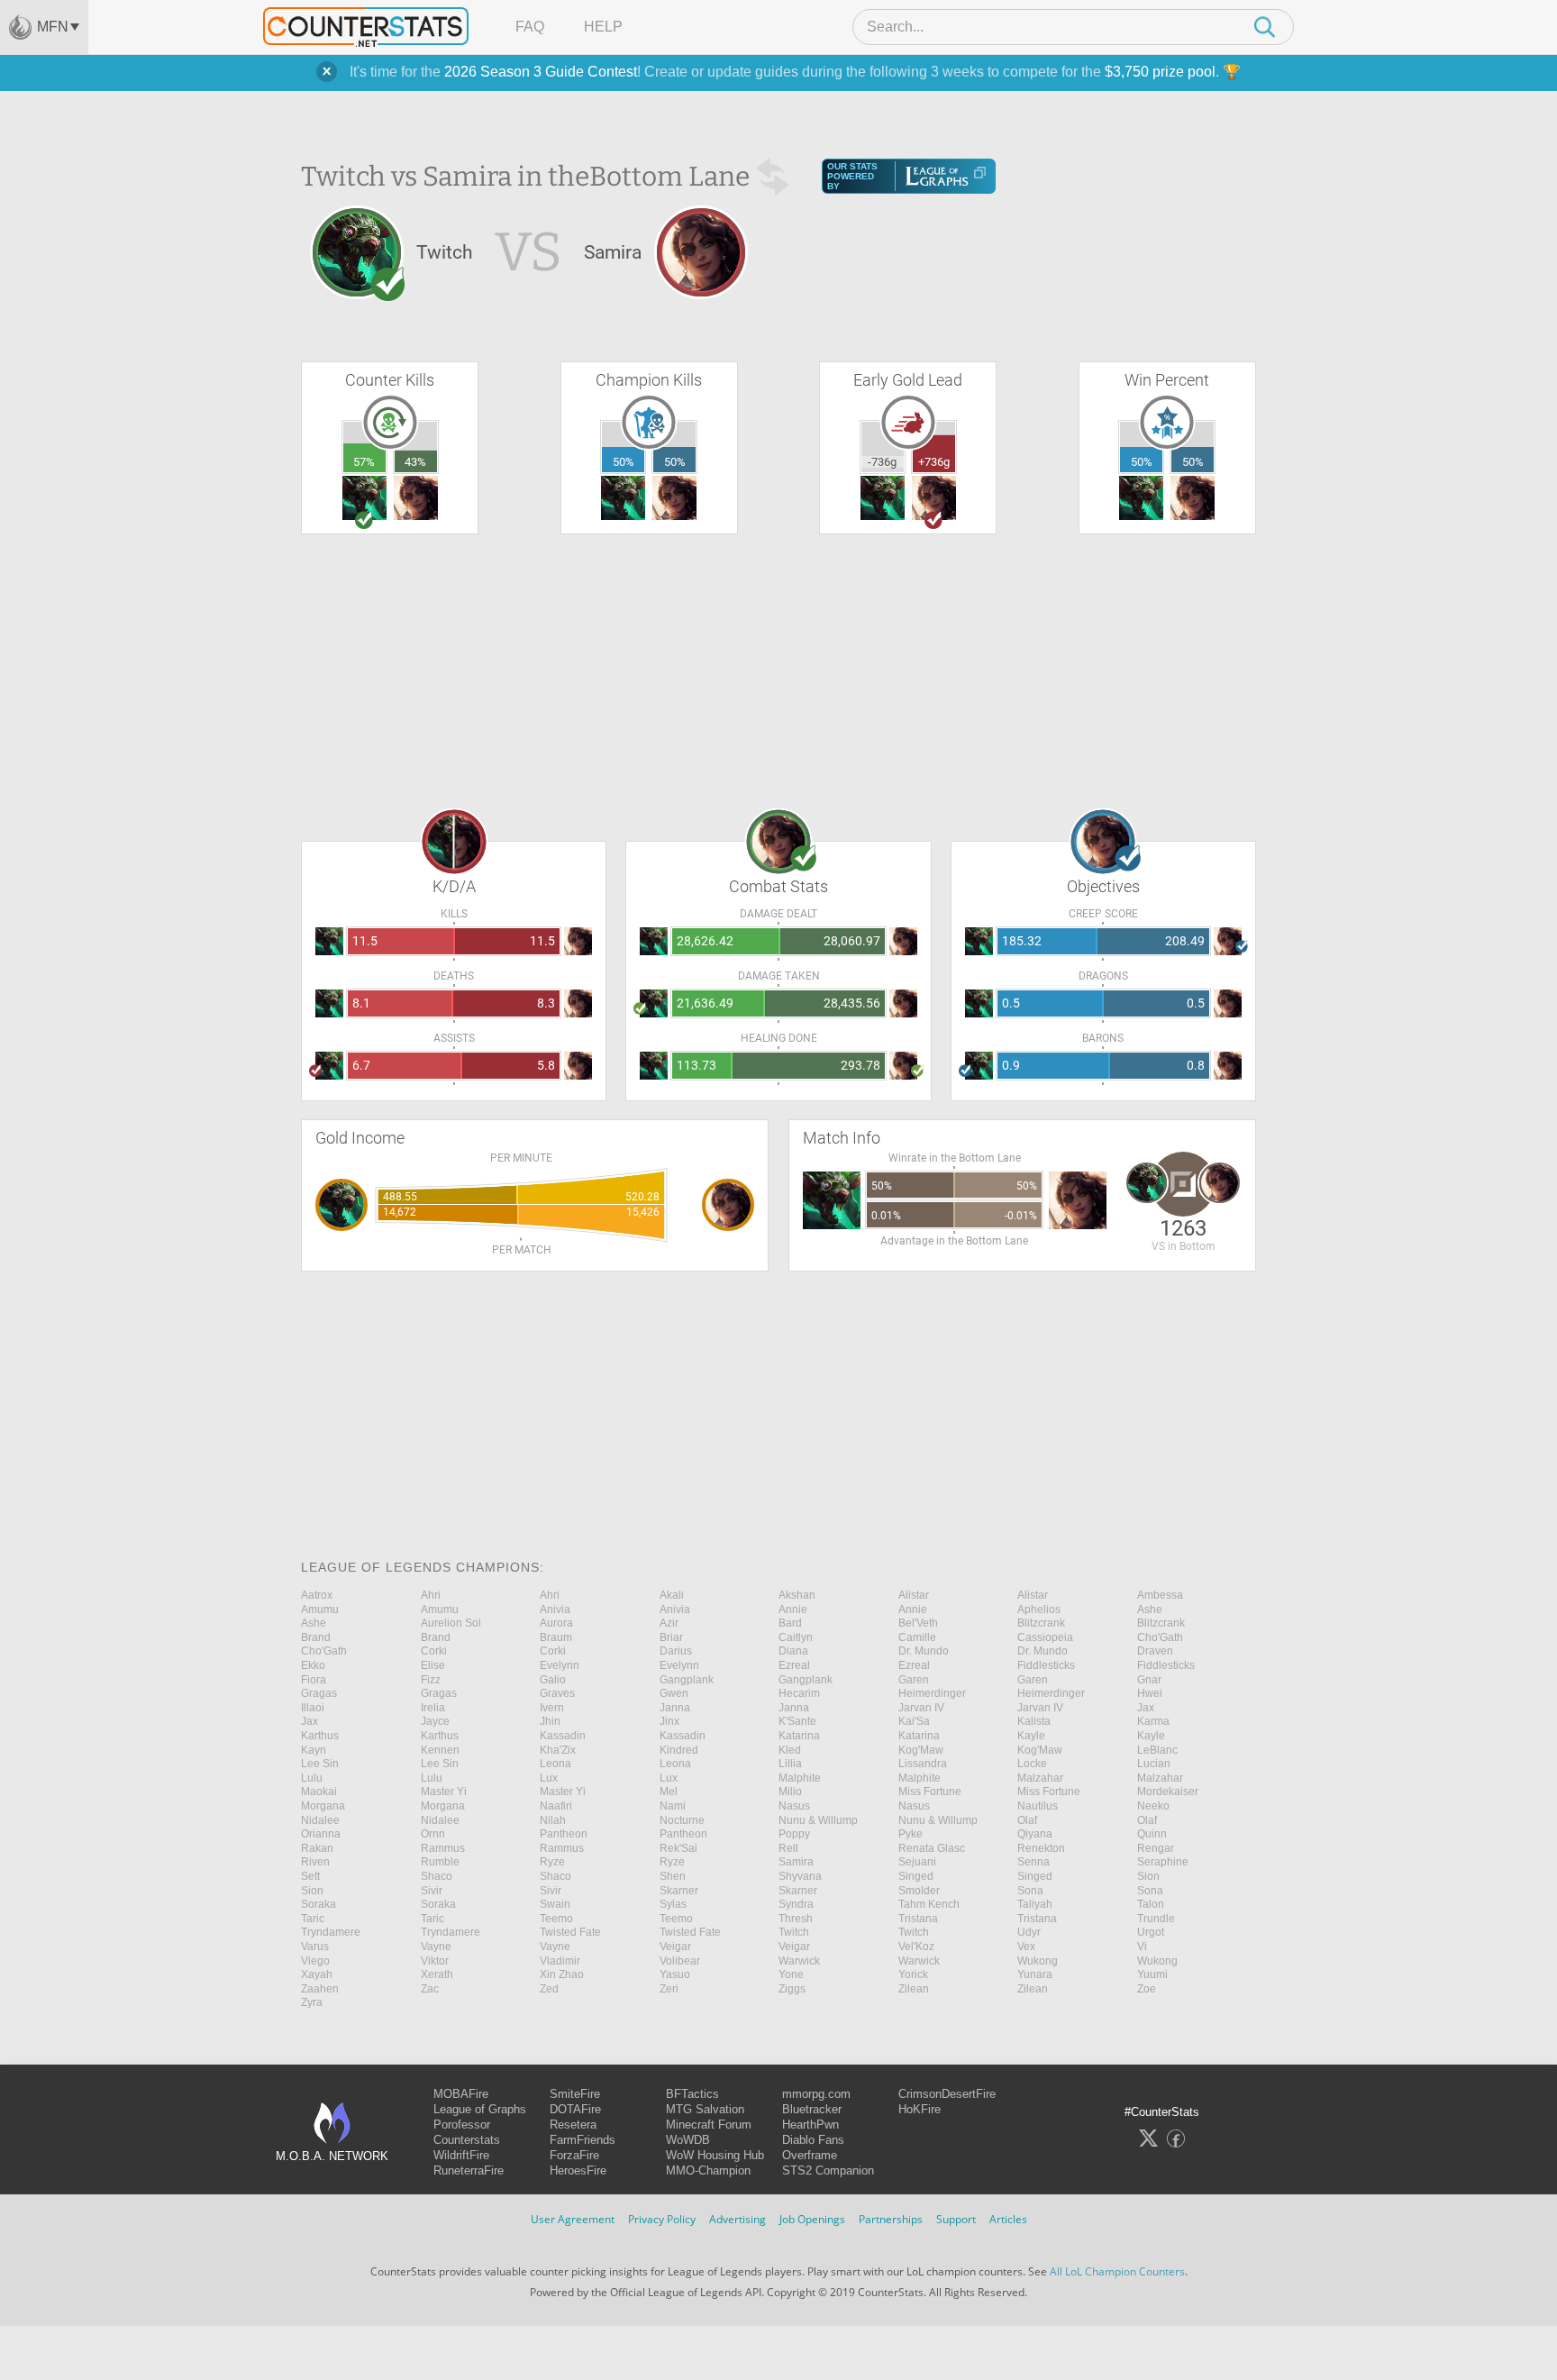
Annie (793, 1609)
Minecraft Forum (709, 2125)
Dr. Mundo (924, 1651)
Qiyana (1035, 1834)
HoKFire (920, 2109)
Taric (313, 1919)
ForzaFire (574, 2155)
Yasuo (675, 1974)
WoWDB (688, 2140)
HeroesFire (578, 2170)
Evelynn (560, 1665)
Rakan (317, 1848)
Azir (669, 1623)
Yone (791, 1974)
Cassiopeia (1045, 1637)
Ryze (552, 1862)
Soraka (319, 1904)
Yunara (1035, 1974)
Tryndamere (331, 1932)
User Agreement (573, 2219)
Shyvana (800, 1876)
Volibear (680, 1961)
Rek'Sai (678, 1848)
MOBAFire (461, 2094)
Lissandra (923, 1764)
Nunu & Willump (818, 1820)
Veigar (675, 1947)
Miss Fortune (930, 1792)
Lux (549, 1778)
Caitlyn (796, 1637)
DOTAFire (575, 2109)
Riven (315, 1862)
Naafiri (556, 1806)
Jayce (435, 1721)
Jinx (669, 1721)
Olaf (1027, 1820)
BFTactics (692, 2094)
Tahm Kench (929, 1904)
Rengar (1156, 1848)
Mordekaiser (1168, 1792)
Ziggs (792, 1989)
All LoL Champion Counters (1117, 2271)
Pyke (911, 1834)
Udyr (1029, 1932)
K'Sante (797, 1721)
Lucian (1154, 1764)
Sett (310, 1876)
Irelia (433, 1708)
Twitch (794, 1932)
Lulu (312, 1778)
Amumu (320, 1609)
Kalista (1034, 1721)
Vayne (436, 1947)
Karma (1153, 1721)
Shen (673, 1876)
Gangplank (687, 1680)
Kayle (1031, 1736)
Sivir (432, 1891)
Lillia (790, 1764)
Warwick (799, 1961)
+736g (934, 462)
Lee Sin (320, 1764)
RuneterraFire (469, 2170)
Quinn (1152, 1834)
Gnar (1149, 1680)
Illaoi (313, 1708)
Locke (1032, 1764)
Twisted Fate (570, 1932)
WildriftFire (461, 2155)
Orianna (321, 1834)
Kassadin (563, 1736)
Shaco (437, 1876)
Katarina (799, 1736)
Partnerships (891, 2219)
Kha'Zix (558, 1750)
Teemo (556, 1919)
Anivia (555, 1609)
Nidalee (320, 1820)
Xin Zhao (562, 1974)
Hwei (1150, 1693)
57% (364, 462)
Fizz (431, 1680)
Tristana (918, 1919)
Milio (790, 1792)
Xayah (317, 1974)
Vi (1142, 1947)
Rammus (443, 1848)
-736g (882, 462)
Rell (788, 1848)
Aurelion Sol (451, 1623)
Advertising (738, 2219)
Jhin (550, 1721)
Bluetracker (812, 2109)
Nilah (553, 1820)
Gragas (319, 1693)
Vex (1026, 1947)
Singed (916, 1876)
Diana (793, 1651)
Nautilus (1038, 1806)
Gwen (674, 1693)
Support (956, 2219)
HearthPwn (810, 2125)
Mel (669, 1792)
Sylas (673, 1904)
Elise (433, 1665)
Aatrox (317, 1595)
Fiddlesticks (1046, 1665)
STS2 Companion (828, 2170)
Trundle (1156, 1919)
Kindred (679, 1750)
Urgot (1151, 1932)
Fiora (314, 1680)
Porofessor (462, 2125)
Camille (917, 1637)
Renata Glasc (932, 1848)
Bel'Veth (918, 1623)
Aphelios (1039, 1609)
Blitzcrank (1041, 1623)
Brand (316, 1637)
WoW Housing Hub (715, 2155)
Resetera (573, 2125)
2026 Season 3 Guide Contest (541, 72)
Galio (553, 1680)
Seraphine (1163, 1862)
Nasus (794, 1806)
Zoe (1147, 1989)
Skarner (679, 1891)
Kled (790, 1750)
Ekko (313, 1665)
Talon (1151, 1904)
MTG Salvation (705, 2109)
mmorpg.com (816, 2094)
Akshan (797, 1595)
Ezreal (794, 1665)
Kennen (440, 1750)
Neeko (1153, 1806)
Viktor (435, 1961)
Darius (676, 1651)
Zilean (914, 1989)
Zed (549, 1989)
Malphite (800, 1778)
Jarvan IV (921, 1708)
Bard (790, 1623)
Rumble (440, 1862)
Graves (557, 1693)
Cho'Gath (1160, 1637)
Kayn (314, 1750)
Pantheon (564, 1834)
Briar (671, 1637)
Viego (315, 1961)
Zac (430, 1989)
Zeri (669, 1989)
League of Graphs (480, 2109)
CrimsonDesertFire (947, 2094)
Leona (555, 1764)
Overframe (810, 2155)
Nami (673, 1806)
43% (415, 462)
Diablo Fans (813, 2140)
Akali (672, 1595)
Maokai (319, 1792)
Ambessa (1160, 1595)
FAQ (530, 27)
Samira (796, 1862)
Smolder (919, 1891)
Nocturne (682, 1820)
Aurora (556, 1623)
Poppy (794, 1834)
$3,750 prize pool (1160, 72)
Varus (315, 1947)
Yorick (913, 1974)
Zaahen (320, 1989)
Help (603, 27)
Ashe (1150, 1609)
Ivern (552, 1708)
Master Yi (444, 1792)
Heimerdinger (932, 1693)
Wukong (1038, 1961)
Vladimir (560, 1961)
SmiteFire (575, 2094)
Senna (1033, 1862)
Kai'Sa (914, 1721)
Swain (555, 1904)
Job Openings (812, 2219)
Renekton (1041, 1848)
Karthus (320, 1736)
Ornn (433, 1834)
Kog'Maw (921, 1750)
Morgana (323, 1806)
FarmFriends (583, 2140)
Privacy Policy (662, 2219)
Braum (556, 1637)
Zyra (312, 2002)
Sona (1030, 1891)
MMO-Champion (708, 2170)
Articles (1008, 2219)
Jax (1146, 1708)
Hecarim (799, 1693)
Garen (914, 1680)
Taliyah (1035, 1904)
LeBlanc (1157, 1750)
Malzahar (1040, 1778)
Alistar (914, 1595)
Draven (1155, 1651)
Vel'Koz (916, 1947)
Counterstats (467, 2140)
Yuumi (1152, 1974)
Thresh (796, 1919)
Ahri (431, 1595)
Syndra (796, 1904)
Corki (434, 1651)
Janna (675, 1708)
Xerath (437, 1974)
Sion (1148, 1876)
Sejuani (917, 1862)
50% (624, 462)
